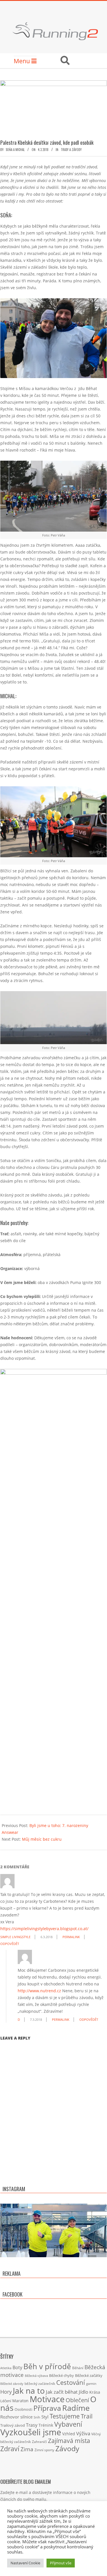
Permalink (71, 1937)
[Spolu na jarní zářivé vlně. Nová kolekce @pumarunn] (53, 2257)
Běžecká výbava (36, 2376)
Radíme (76, 2408)
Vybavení (68, 2424)
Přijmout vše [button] (61, 2563)
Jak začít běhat (62, 2392)
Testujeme (65, 2416)
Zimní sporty (44, 2450)
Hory (6, 2392)
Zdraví (10, 2449)
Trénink (46, 2425)
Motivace (47, 2399)
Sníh (37, 2417)
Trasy (32, 2425)
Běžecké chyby (61, 2375)
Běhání (78, 2368)
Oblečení (77, 2400)
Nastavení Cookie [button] (25, 2563)
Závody (67, 2448)
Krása (95, 2392)
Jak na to (29, 2391)
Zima (27, 2449)
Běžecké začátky (89, 2375)
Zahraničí (39, 2442)
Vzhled (69, 2434)
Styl (45, 2417)
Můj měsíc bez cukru (42, 1839)
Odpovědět (10, 1944)
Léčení (6, 2401)
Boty (17, 2367)
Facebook (13, 2294)
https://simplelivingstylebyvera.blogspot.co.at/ (44, 1929)
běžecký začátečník (40, 2384)
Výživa (83, 2433)
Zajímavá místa (69, 2441)
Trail (87, 2416)
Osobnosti (23, 2409)
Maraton (20, 2401)
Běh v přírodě (47, 2366)
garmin (91, 2384)
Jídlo (83, 2392)
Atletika (6, 2368)
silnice (26, 2417)
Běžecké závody (12, 2384)
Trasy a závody (71, 150)
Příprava (47, 2408)
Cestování (71, 2382)
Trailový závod (13, 2425)
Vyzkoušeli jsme (31, 2432)
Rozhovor (10, 2417)
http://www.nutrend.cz (39, 1991)
